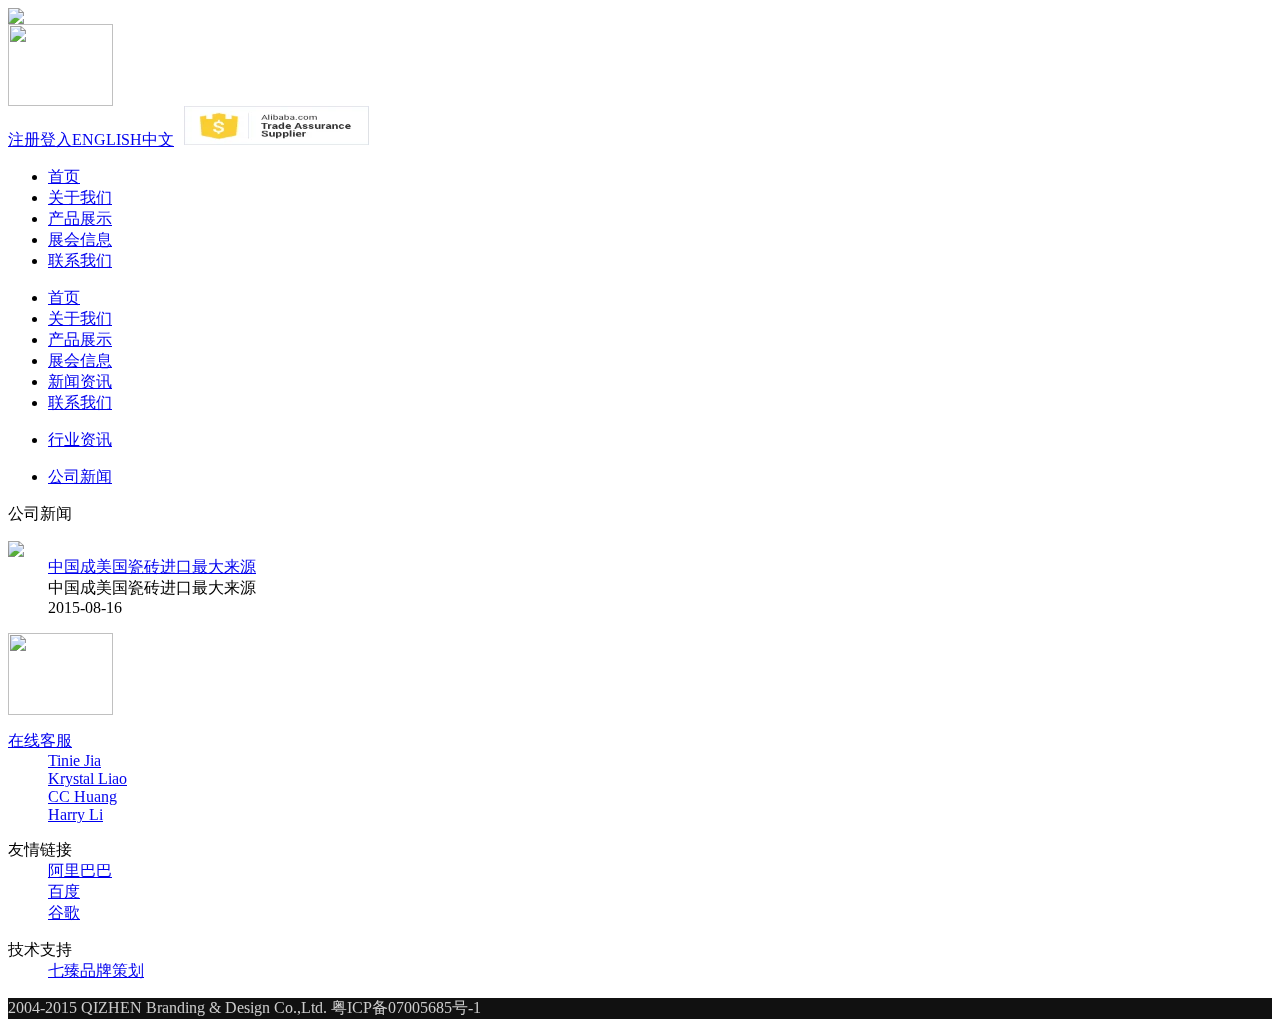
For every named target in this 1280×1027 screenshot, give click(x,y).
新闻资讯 (80, 381)
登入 (56, 139)
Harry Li (75, 814)
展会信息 (80, 239)
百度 (64, 891)
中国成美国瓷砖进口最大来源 (152, 566)
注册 (24, 139)
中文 (158, 139)
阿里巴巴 (80, 870)
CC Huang (82, 796)
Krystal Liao (87, 778)
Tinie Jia (74, 760)
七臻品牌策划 (96, 970)
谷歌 (64, 912)
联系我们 (80, 260)
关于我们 (80, 197)
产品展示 (80, 218)
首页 (64, 176)
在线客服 (40, 740)
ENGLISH (107, 139)
